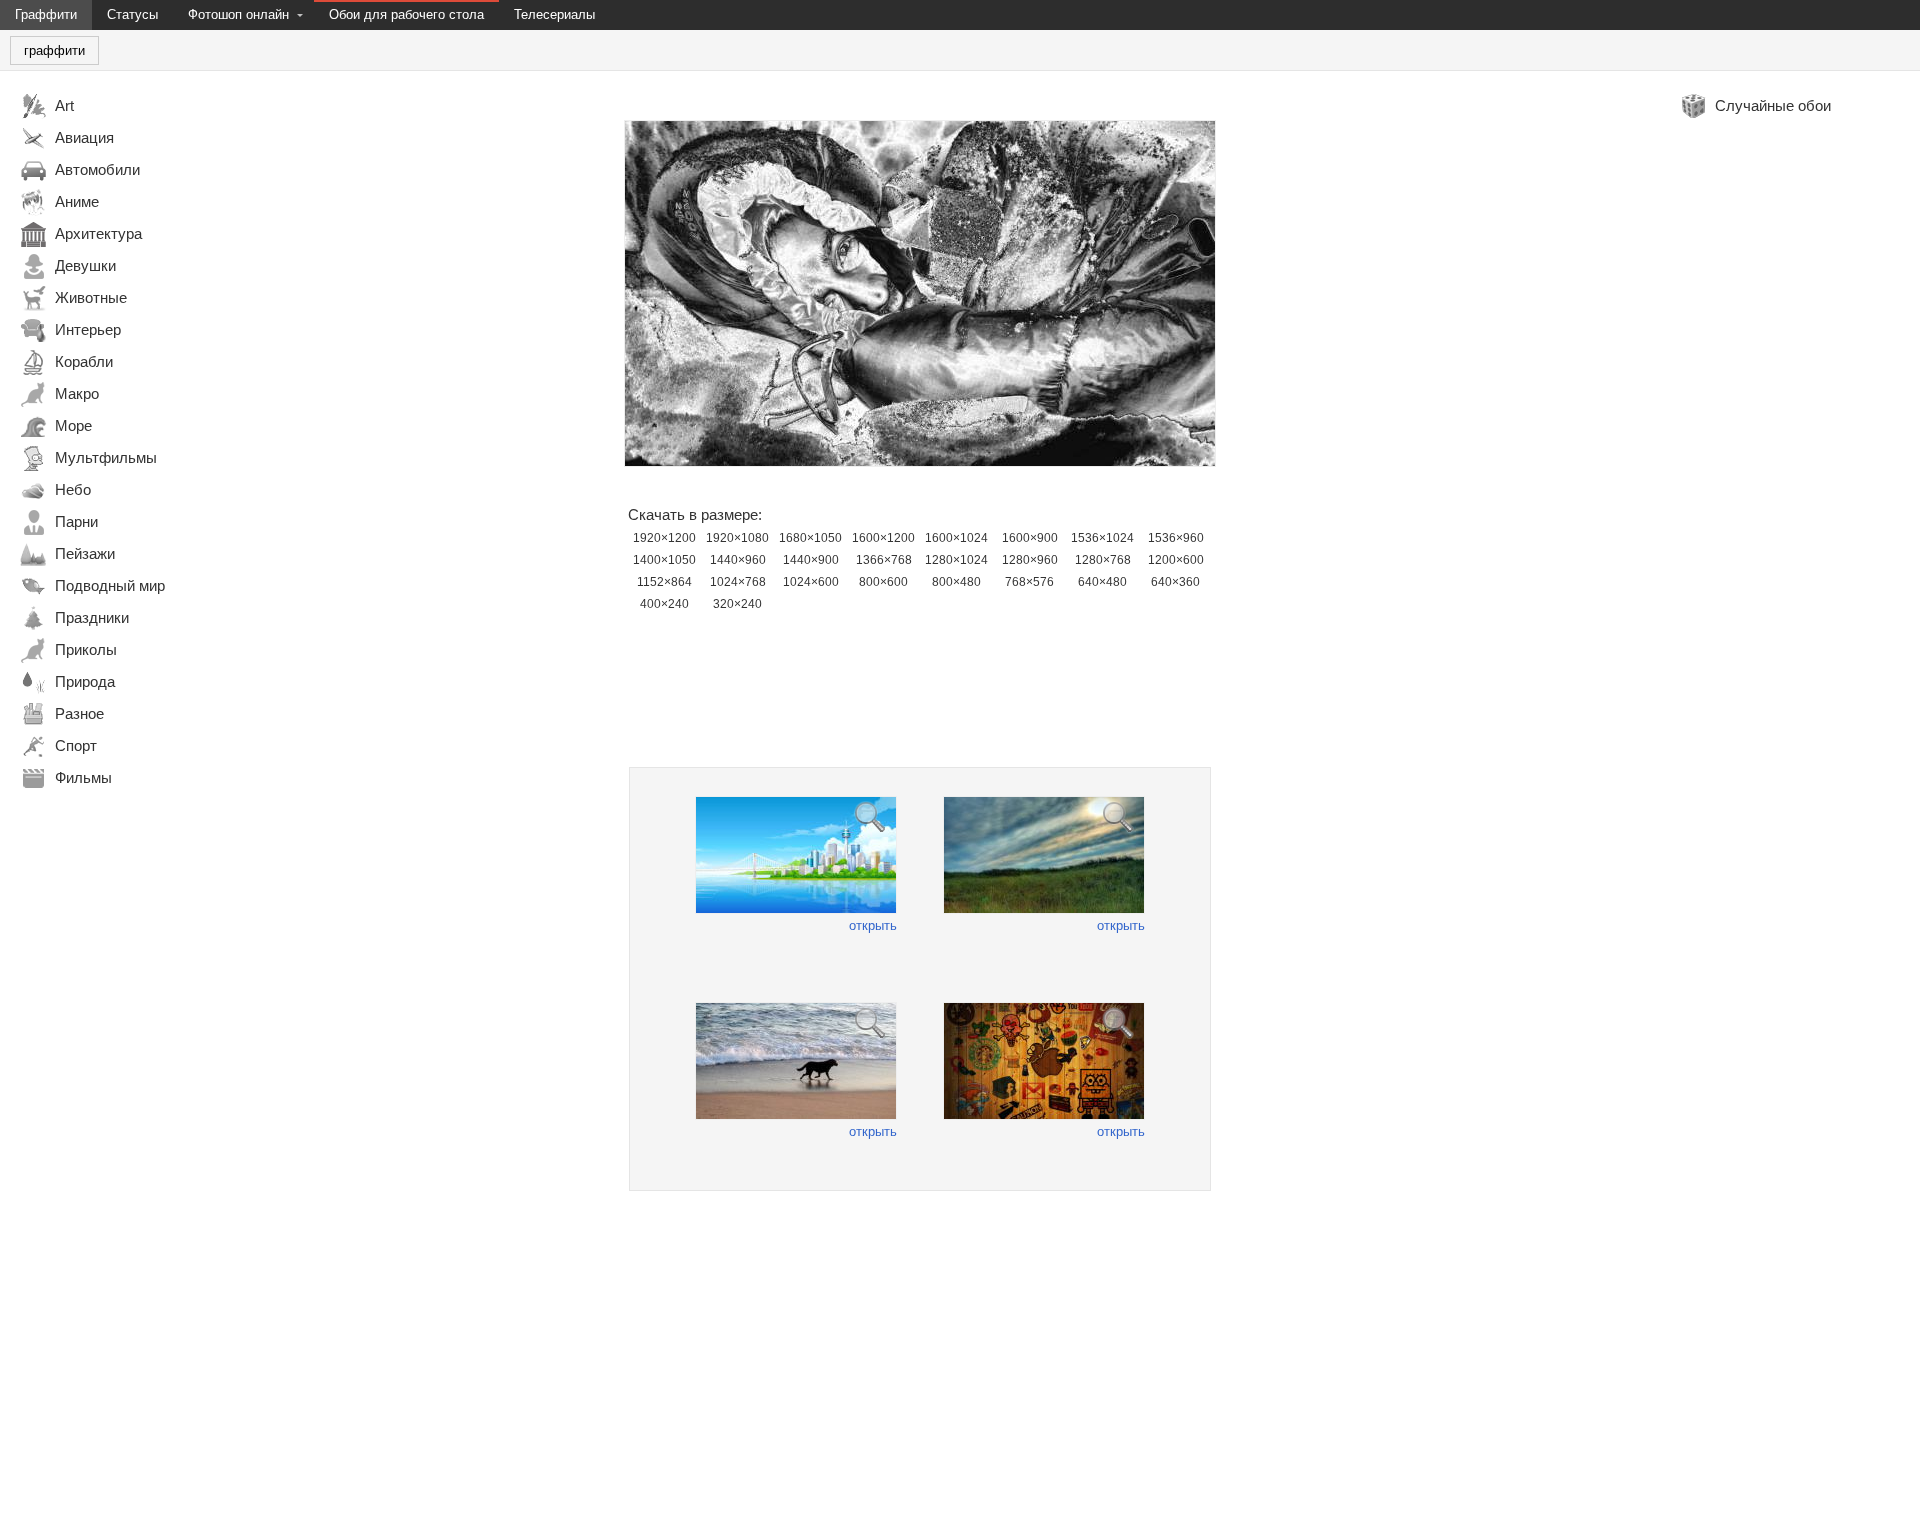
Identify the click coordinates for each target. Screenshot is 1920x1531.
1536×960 (1176, 538)
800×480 (956, 582)
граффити (54, 50)
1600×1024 (956, 538)
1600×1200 (883, 538)
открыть (873, 925)
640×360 (1175, 582)
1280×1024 (956, 560)
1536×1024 (1102, 538)
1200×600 (1176, 560)
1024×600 (811, 582)
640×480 (1102, 582)
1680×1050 (810, 538)
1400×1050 (664, 560)
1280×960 (1030, 560)
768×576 (1029, 582)
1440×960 (738, 560)
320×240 (737, 604)
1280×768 (1103, 560)
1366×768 (884, 560)
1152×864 (664, 582)
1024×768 (738, 582)
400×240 (664, 604)
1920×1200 (664, 538)
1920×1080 (737, 538)
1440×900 (811, 560)
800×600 (883, 582)
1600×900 (1030, 538)
